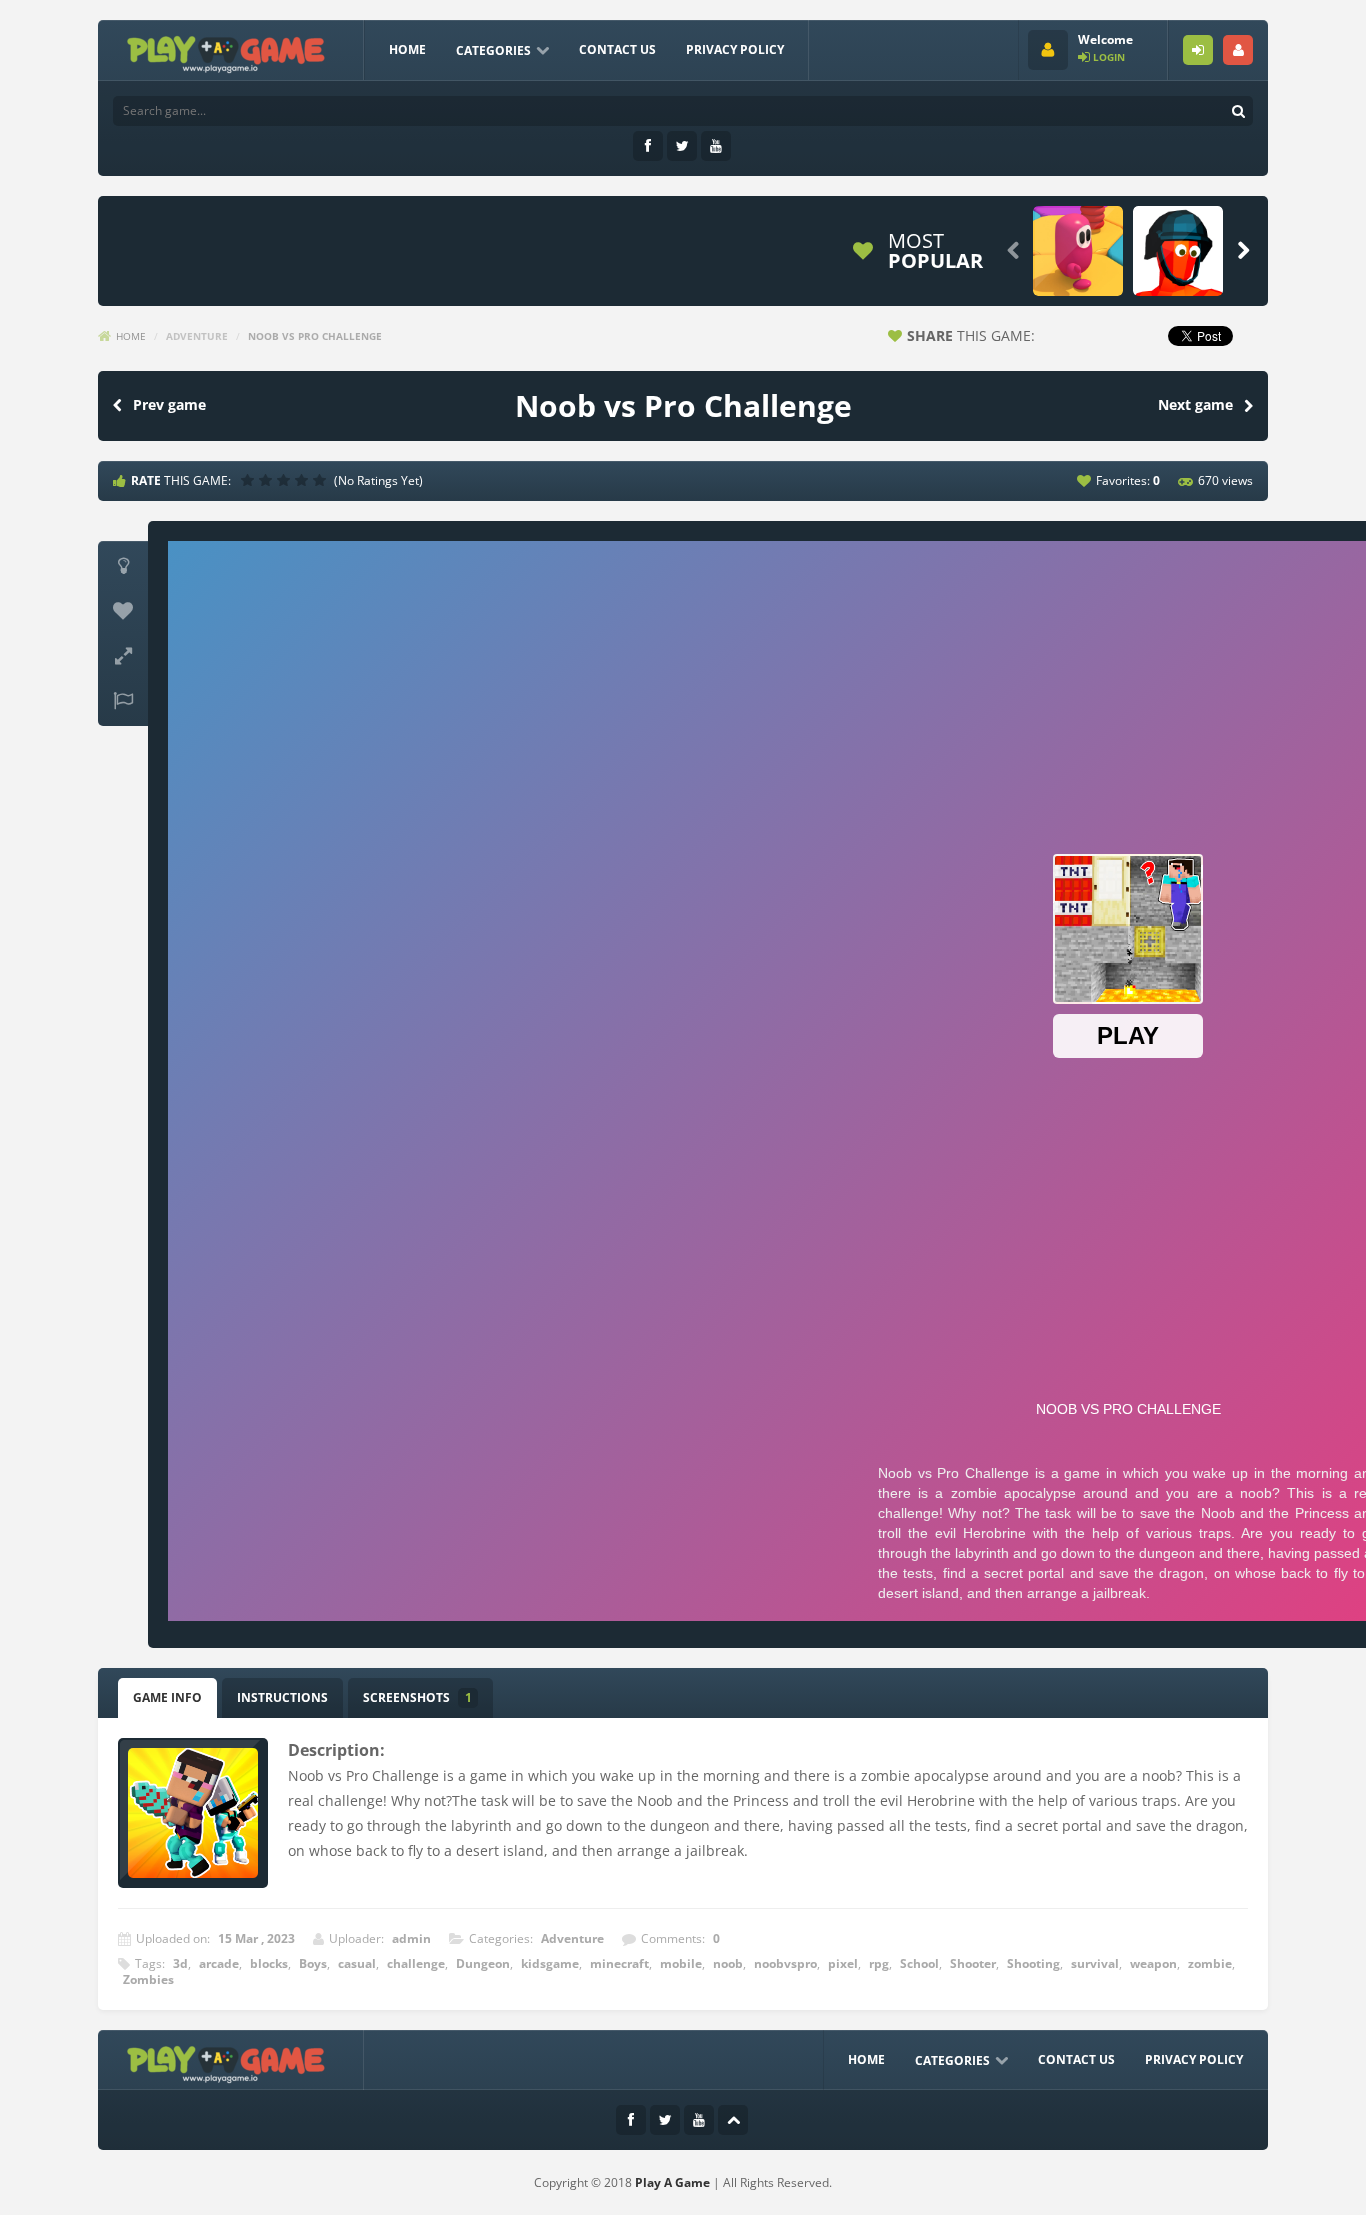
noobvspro (785, 1963)
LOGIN (1198, 50)
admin (411, 1938)
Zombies (148, 1979)
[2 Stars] (268, 480)
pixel (843, 1963)
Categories (493, 50)
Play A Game (672, 2182)
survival (1095, 1963)
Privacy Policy (735, 49)
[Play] (1078, 251)
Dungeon (483, 1963)
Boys (313, 1963)
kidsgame (550, 1963)
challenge (416, 1963)
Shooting (1033, 1963)
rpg (879, 1963)
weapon (1153, 1963)
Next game (1195, 404)
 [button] (123, 701)
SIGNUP (1238, 50)
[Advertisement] (472, 251)
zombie (1210, 1963)
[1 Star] (250, 480)
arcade (219, 1963)
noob (728, 1963)
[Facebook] (648, 146)
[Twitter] (682, 146)
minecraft (619, 1963)
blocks (269, 1963)
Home (407, 49)
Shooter (973, 1963)
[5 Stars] (322, 480)
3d (180, 1963)
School (919, 1963)
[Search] (1238, 111)
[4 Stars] (304, 480)
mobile (681, 1963)
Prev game (169, 404)
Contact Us (617, 49)
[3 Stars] (286, 480)
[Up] (733, 2120)
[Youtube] (716, 146)
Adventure (197, 336)
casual (357, 1963)
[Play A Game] (226, 51)
